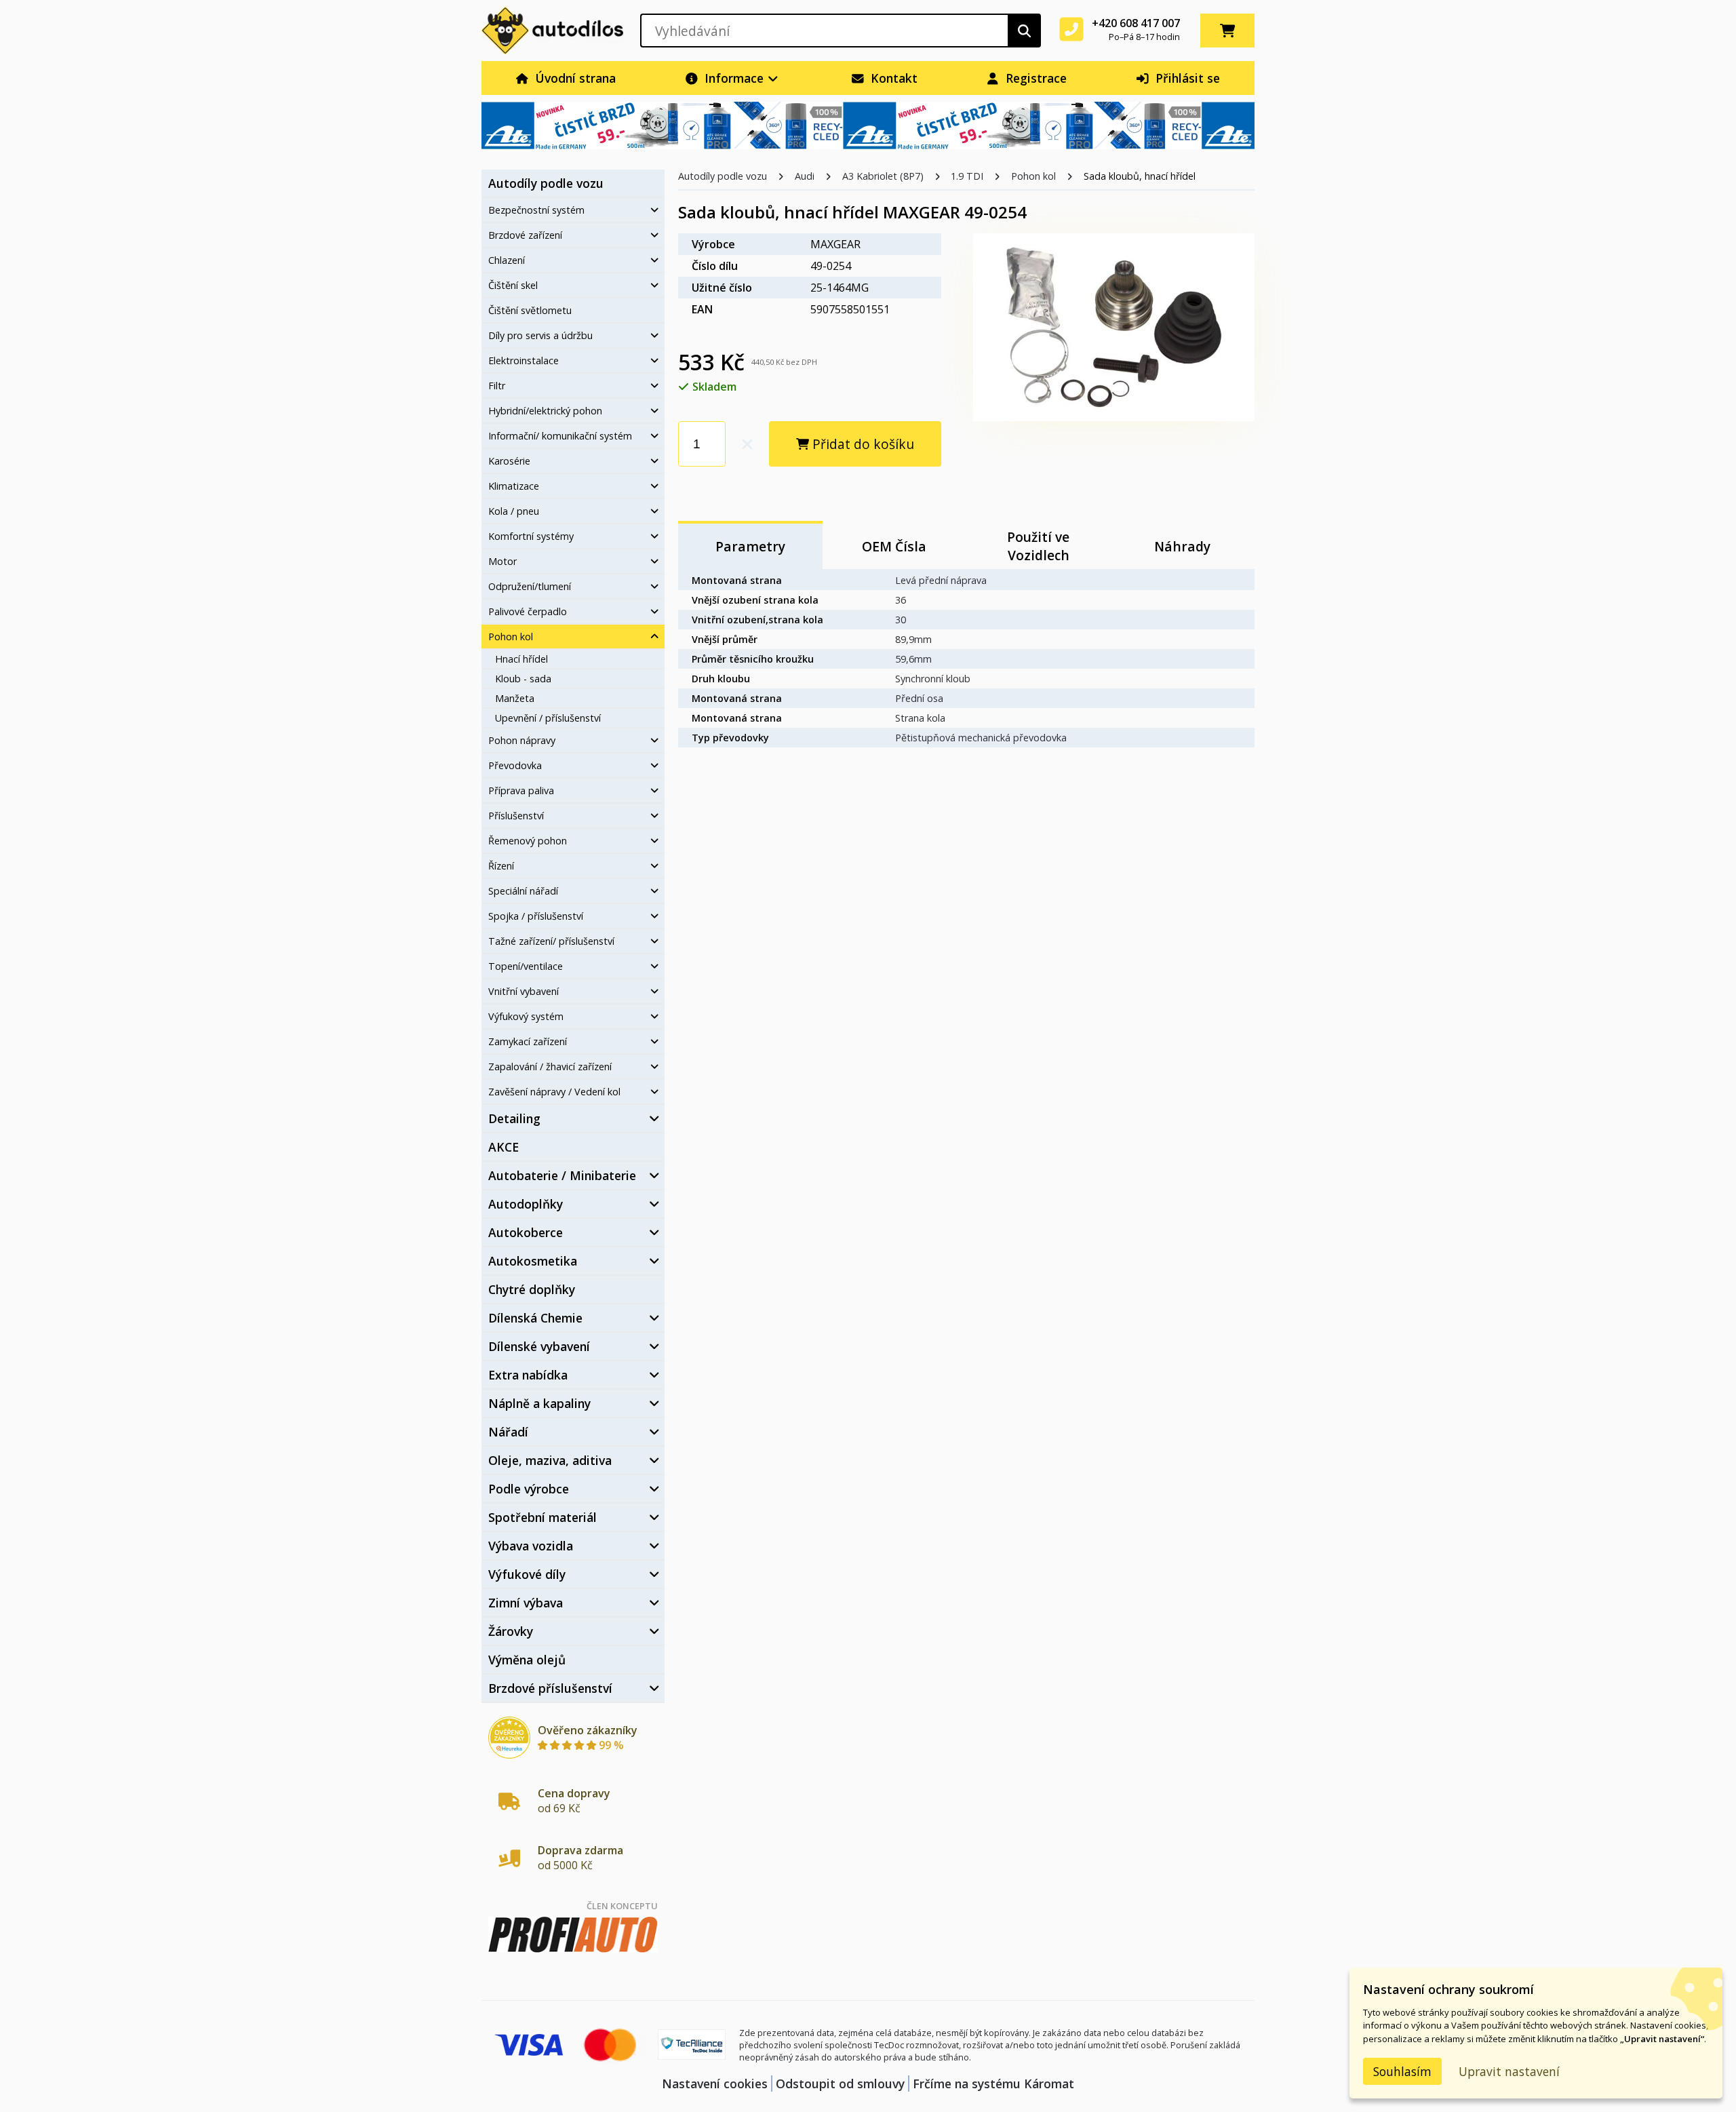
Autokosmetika (533, 1261)
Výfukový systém (526, 1016)
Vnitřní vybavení (524, 991)
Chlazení (507, 260)
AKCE (504, 1147)
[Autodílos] (552, 31)
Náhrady (1182, 546)
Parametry (750, 546)
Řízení (501, 866)
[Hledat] (1024, 31)
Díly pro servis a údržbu (540, 335)
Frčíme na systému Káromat (993, 2084)
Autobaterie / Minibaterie (562, 1175)
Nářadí (508, 1432)
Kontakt (892, 78)
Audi (805, 176)
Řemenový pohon (528, 841)
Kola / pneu (514, 511)
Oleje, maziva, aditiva (550, 1460)
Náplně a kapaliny (539, 1403)
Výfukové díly (527, 1574)
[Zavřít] (654, 637)
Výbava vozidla (531, 1546)
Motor (502, 561)
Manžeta (515, 698)
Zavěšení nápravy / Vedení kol (554, 1092)
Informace (734, 78)
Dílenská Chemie (535, 1318)
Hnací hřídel (521, 659)
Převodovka (515, 765)
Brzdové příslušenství (550, 1688)
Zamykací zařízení (528, 1041)
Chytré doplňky (532, 1289)
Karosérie (509, 461)
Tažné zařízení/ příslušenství (551, 941)
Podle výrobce (529, 1489)
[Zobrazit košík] (1227, 31)
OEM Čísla (894, 546)
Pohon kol (511, 637)
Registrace (1034, 78)
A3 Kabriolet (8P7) (883, 176)
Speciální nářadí (523, 891)
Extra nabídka (528, 1375)
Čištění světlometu (530, 310)
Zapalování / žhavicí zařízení (550, 1067)
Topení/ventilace (526, 966)
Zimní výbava (526, 1603)
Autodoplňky (526, 1204)
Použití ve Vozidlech (1038, 546)
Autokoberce (526, 1232)
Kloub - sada (523, 679)
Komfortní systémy (531, 536)
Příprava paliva (521, 790)
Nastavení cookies (715, 2084)
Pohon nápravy (522, 740)
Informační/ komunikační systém (560, 436)
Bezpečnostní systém (536, 210)
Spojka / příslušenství (536, 916)
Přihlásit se (1186, 78)
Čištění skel (513, 285)
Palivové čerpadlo (528, 611)
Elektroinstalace (524, 360)
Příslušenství (516, 816)
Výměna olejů (527, 1660)
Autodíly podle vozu (546, 183)
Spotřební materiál (542, 1517)
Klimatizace (514, 486)
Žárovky (511, 1631)
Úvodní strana (574, 78)
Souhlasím (1402, 2071)
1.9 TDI (967, 176)
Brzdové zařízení (525, 235)
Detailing (514, 1118)
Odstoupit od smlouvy (840, 2084)
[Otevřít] (654, 210)
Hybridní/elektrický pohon (545, 411)
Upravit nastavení (1509, 2071)
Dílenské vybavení (539, 1346)
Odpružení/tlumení (530, 586)
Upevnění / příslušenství (548, 718)
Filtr (497, 386)
